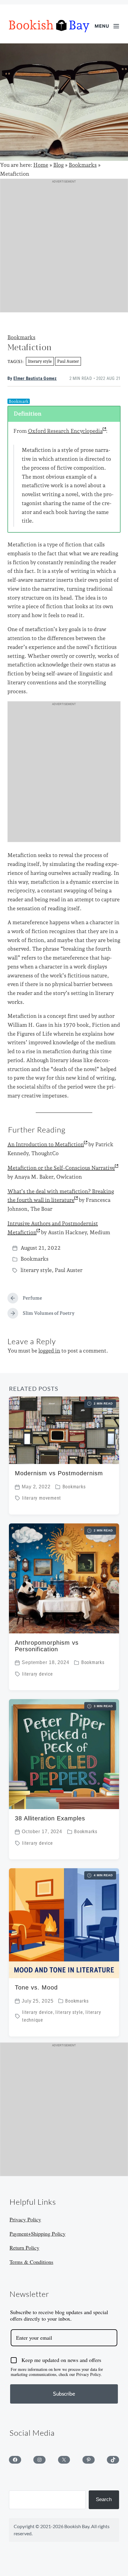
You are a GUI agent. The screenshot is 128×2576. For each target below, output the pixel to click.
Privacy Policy (25, 2219)
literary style (40, 361)
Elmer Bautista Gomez (35, 379)
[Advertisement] (64, 248)
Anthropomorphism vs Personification (47, 1646)
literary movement (42, 1498)
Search (104, 2499)
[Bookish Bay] (49, 26)
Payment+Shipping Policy (38, 2234)
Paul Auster (68, 361)
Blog (58, 165)
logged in (49, 1351)
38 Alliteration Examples (50, 1818)
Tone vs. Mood (36, 1987)
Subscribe (64, 2394)
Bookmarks (83, 165)
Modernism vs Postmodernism (59, 1473)
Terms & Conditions (31, 2262)
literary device (38, 1674)
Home (41, 165)
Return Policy (24, 2248)
